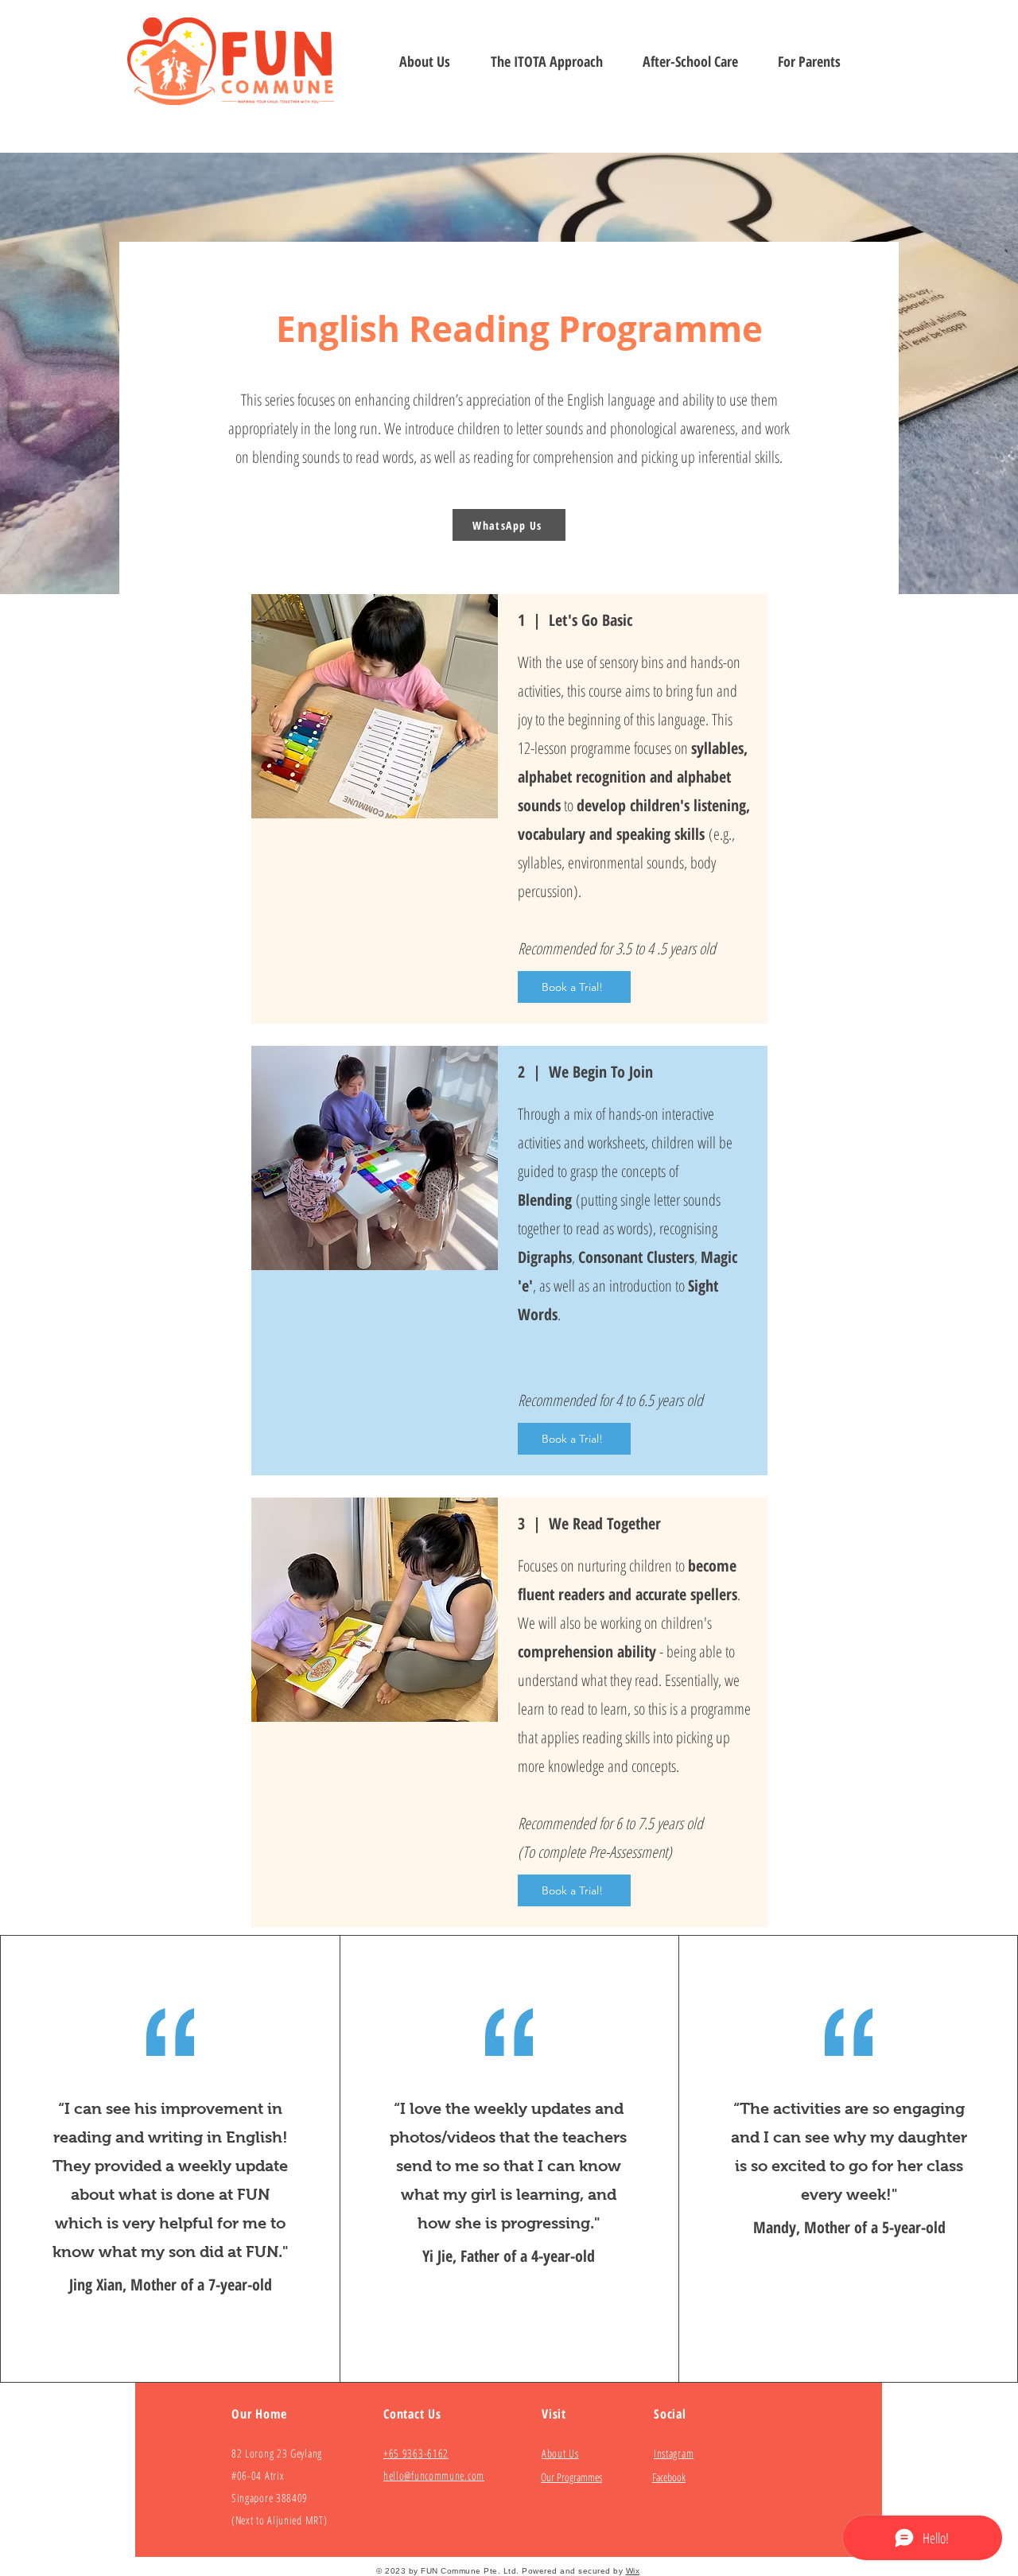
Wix (633, 2571)
